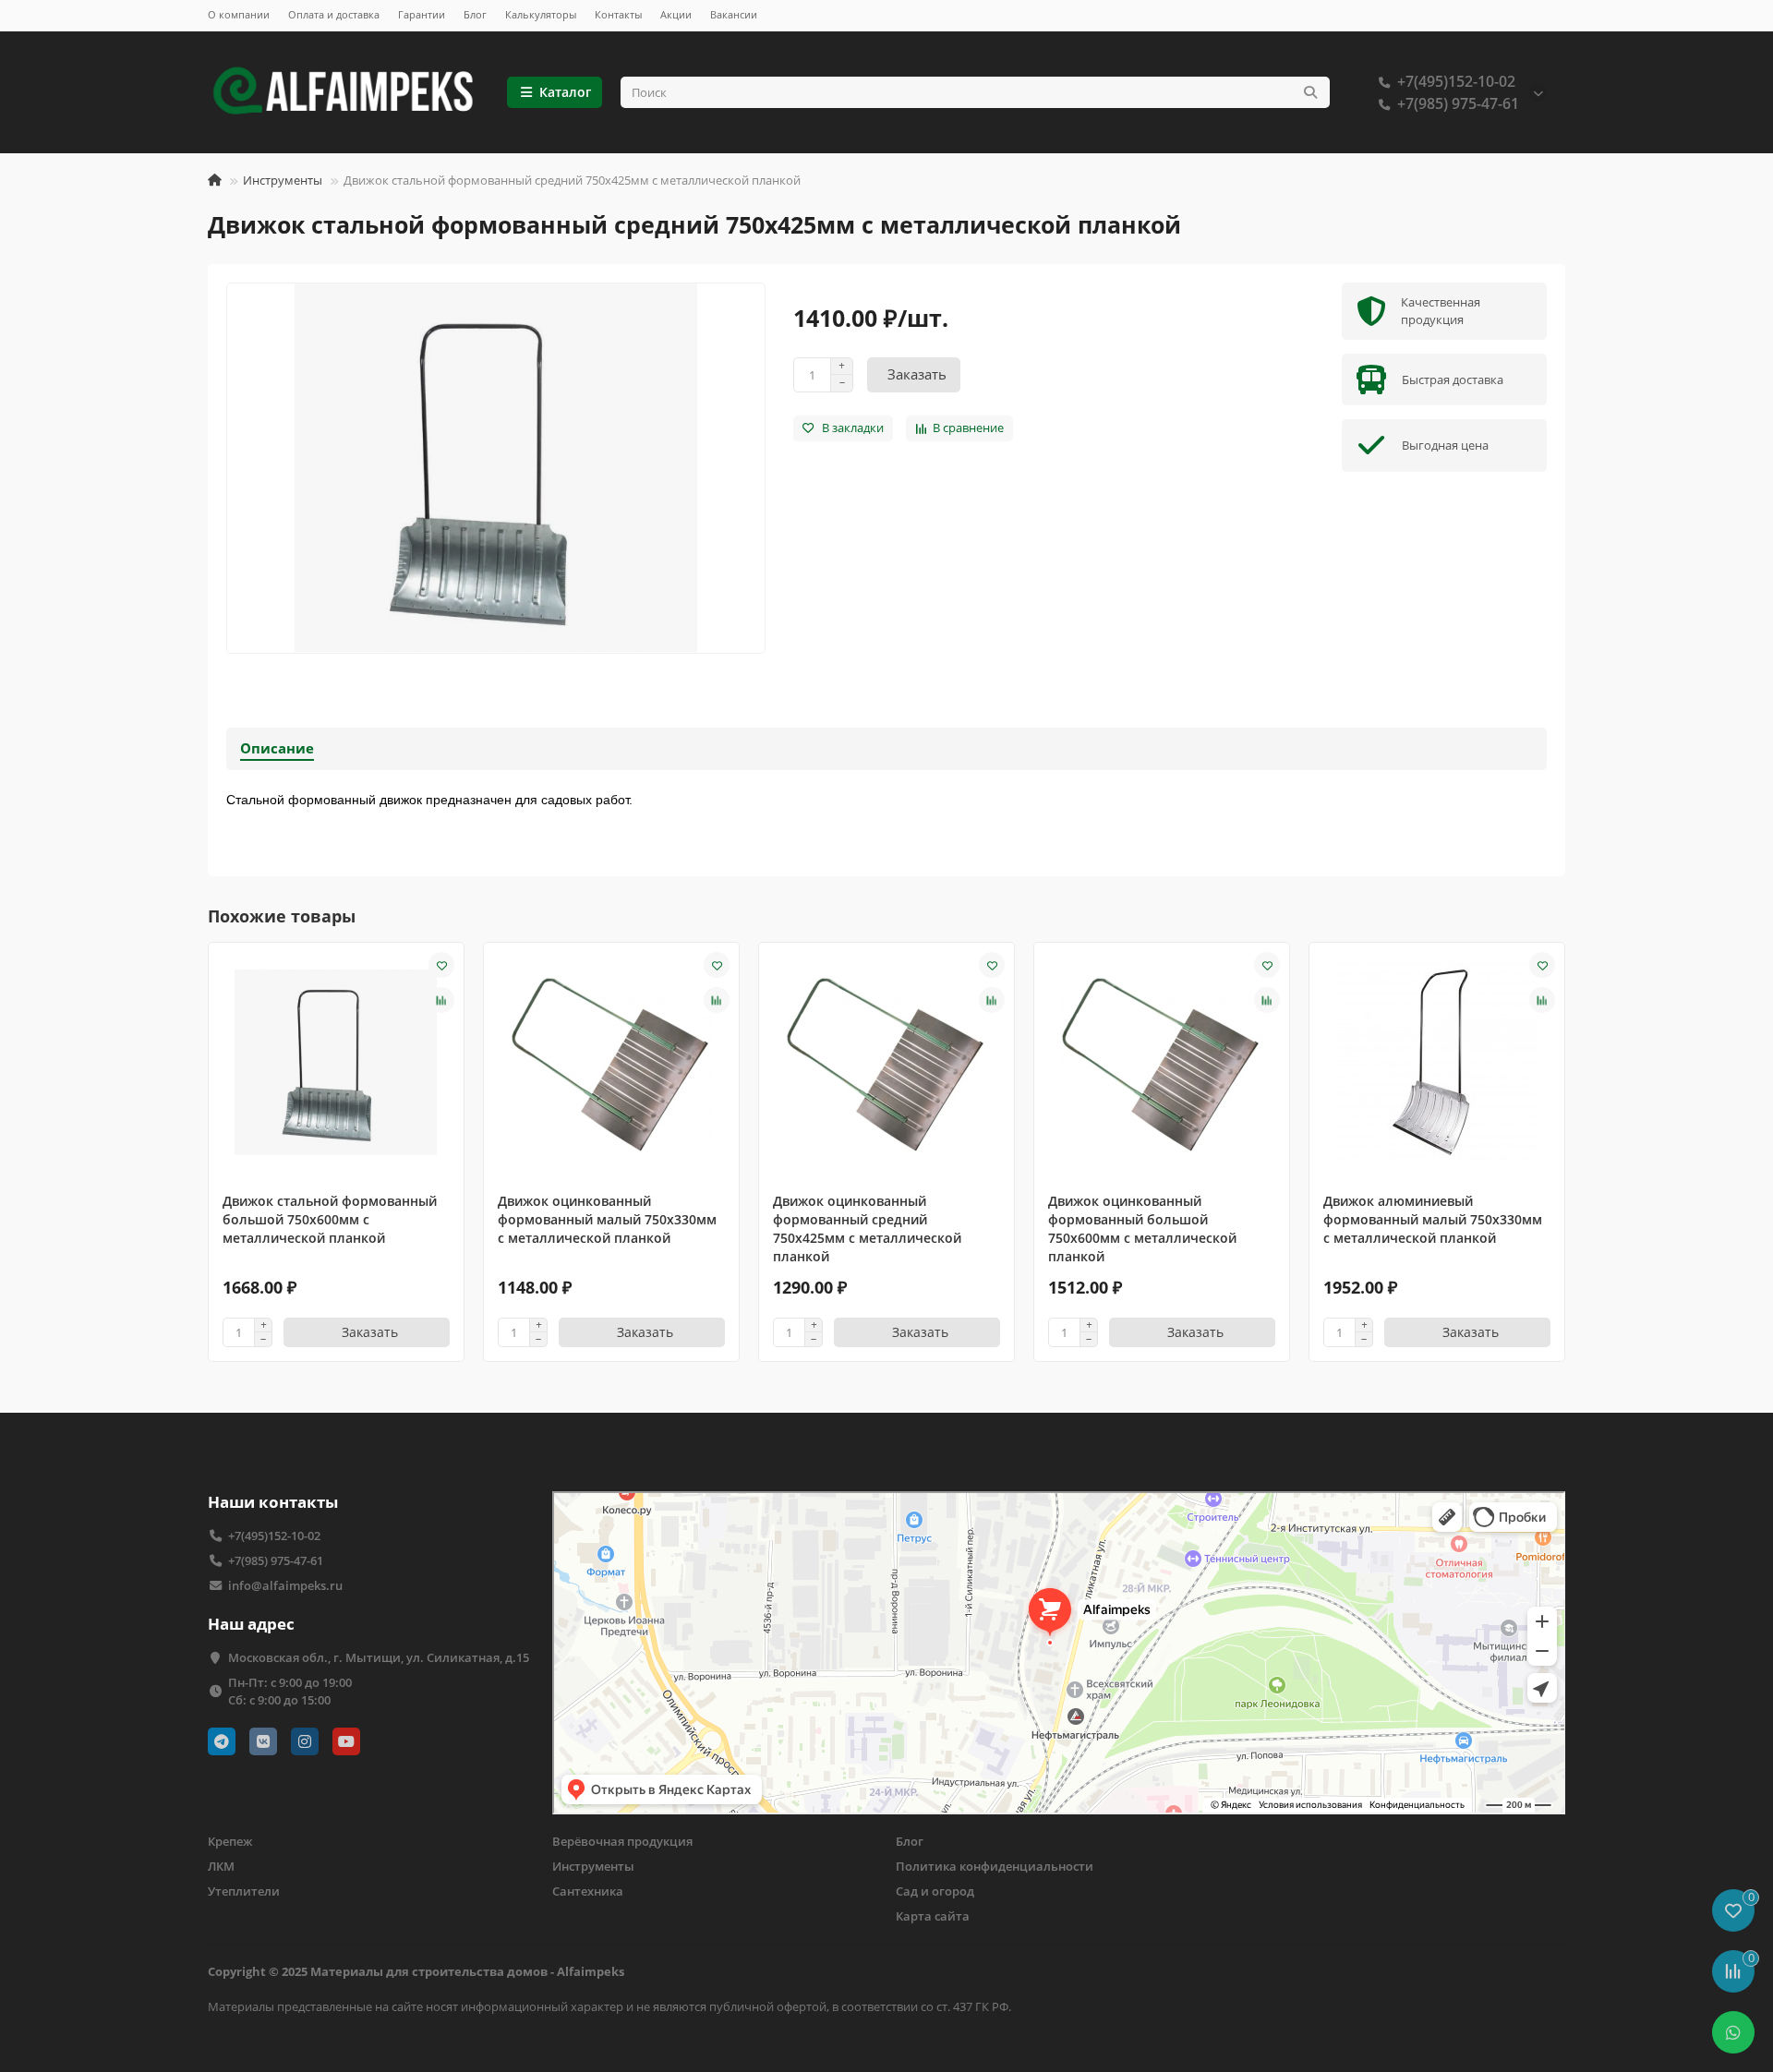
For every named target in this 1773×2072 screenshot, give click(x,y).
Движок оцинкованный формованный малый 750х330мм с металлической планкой (607, 1219)
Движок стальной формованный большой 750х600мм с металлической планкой (330, 1219)
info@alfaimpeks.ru (285, 1585)
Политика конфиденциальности (995, 1866)
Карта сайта (933, 1916)
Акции (676, 14)
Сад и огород (935, 1891)
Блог (475, 14)
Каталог (565, 92)
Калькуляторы (541, 14)
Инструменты (283, 180)
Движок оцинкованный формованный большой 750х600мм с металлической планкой (1142, 1229)
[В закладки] (441, 965)
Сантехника (588, 1891)
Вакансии (734, 14)
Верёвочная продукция (622, 1841)
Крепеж (230, 1841)
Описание (277, 748)
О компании (239, 14)
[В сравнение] (441, 1000)
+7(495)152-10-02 (1456, 81)
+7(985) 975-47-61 (1458, 103)
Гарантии (422, 14)
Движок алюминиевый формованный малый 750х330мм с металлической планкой (1433, 1219)
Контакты (618, 14)
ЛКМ (221, 1866)
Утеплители (244, 1891)
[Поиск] (1310, 92)
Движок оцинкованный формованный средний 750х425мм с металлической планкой (867, 1229)
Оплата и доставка (334, 14)
